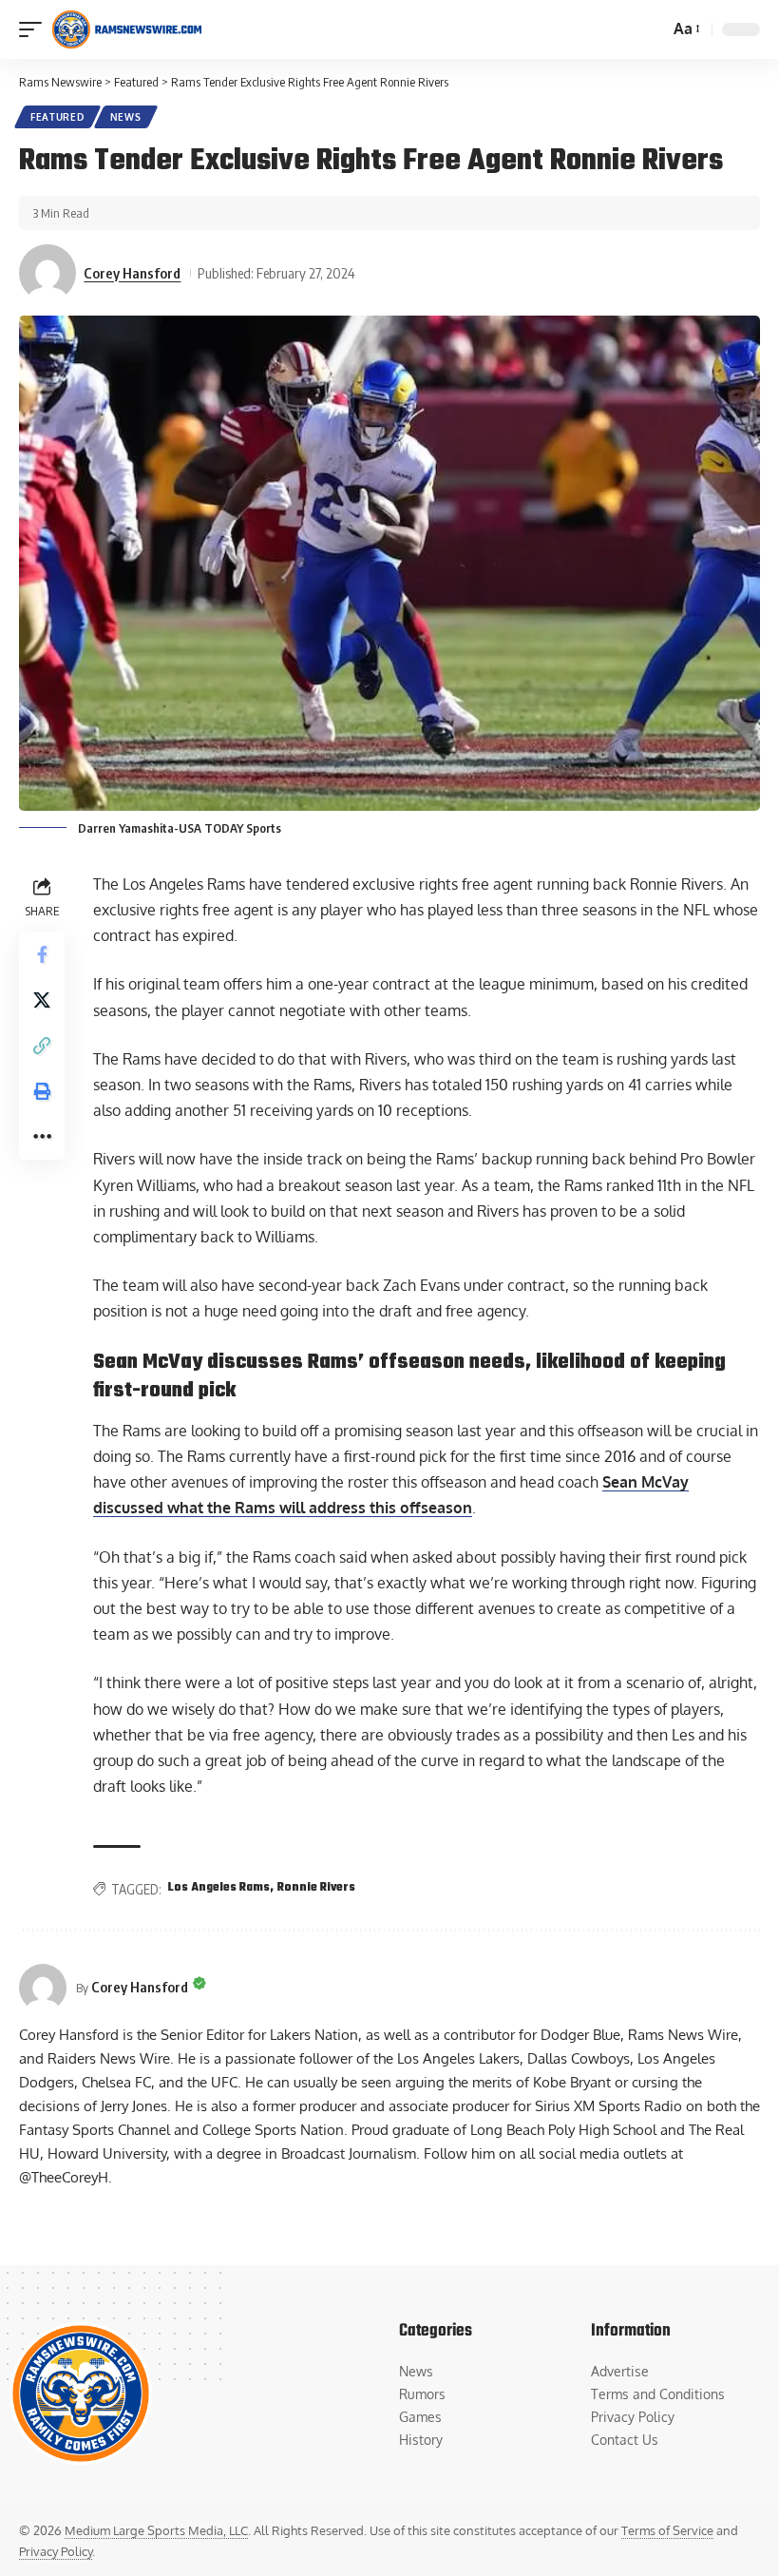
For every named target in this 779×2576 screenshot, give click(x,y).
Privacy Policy (56, 2551)
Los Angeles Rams (219, 1888)
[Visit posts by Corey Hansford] (47, 273)
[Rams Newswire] (126, 29)
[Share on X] (42, 1000)
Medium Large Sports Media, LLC (156, 2530)
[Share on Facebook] (42, 954)
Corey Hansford (132, 273)
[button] (35, 29)
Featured (57, 117)
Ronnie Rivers (316, 1888)
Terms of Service (667, 2530)
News (126, 117)
